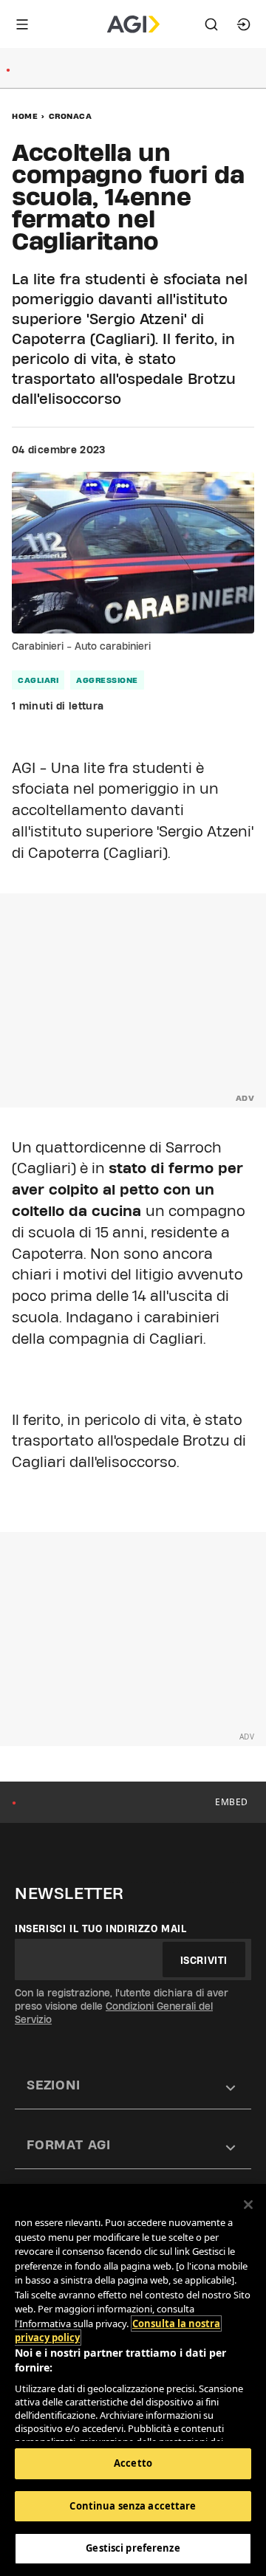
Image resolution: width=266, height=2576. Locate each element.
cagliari (38, 680)
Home (25, 116)
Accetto (133, 2463)
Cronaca (71, 116)
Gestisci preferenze (133, 2548)
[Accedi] (244, 24)
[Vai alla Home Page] (133, 24)
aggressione (107, 680)
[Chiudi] (248, 2205)
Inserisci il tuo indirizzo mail (101, 1928)
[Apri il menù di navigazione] (22, 24)
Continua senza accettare (133, 2506)
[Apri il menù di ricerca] (211, 24)
